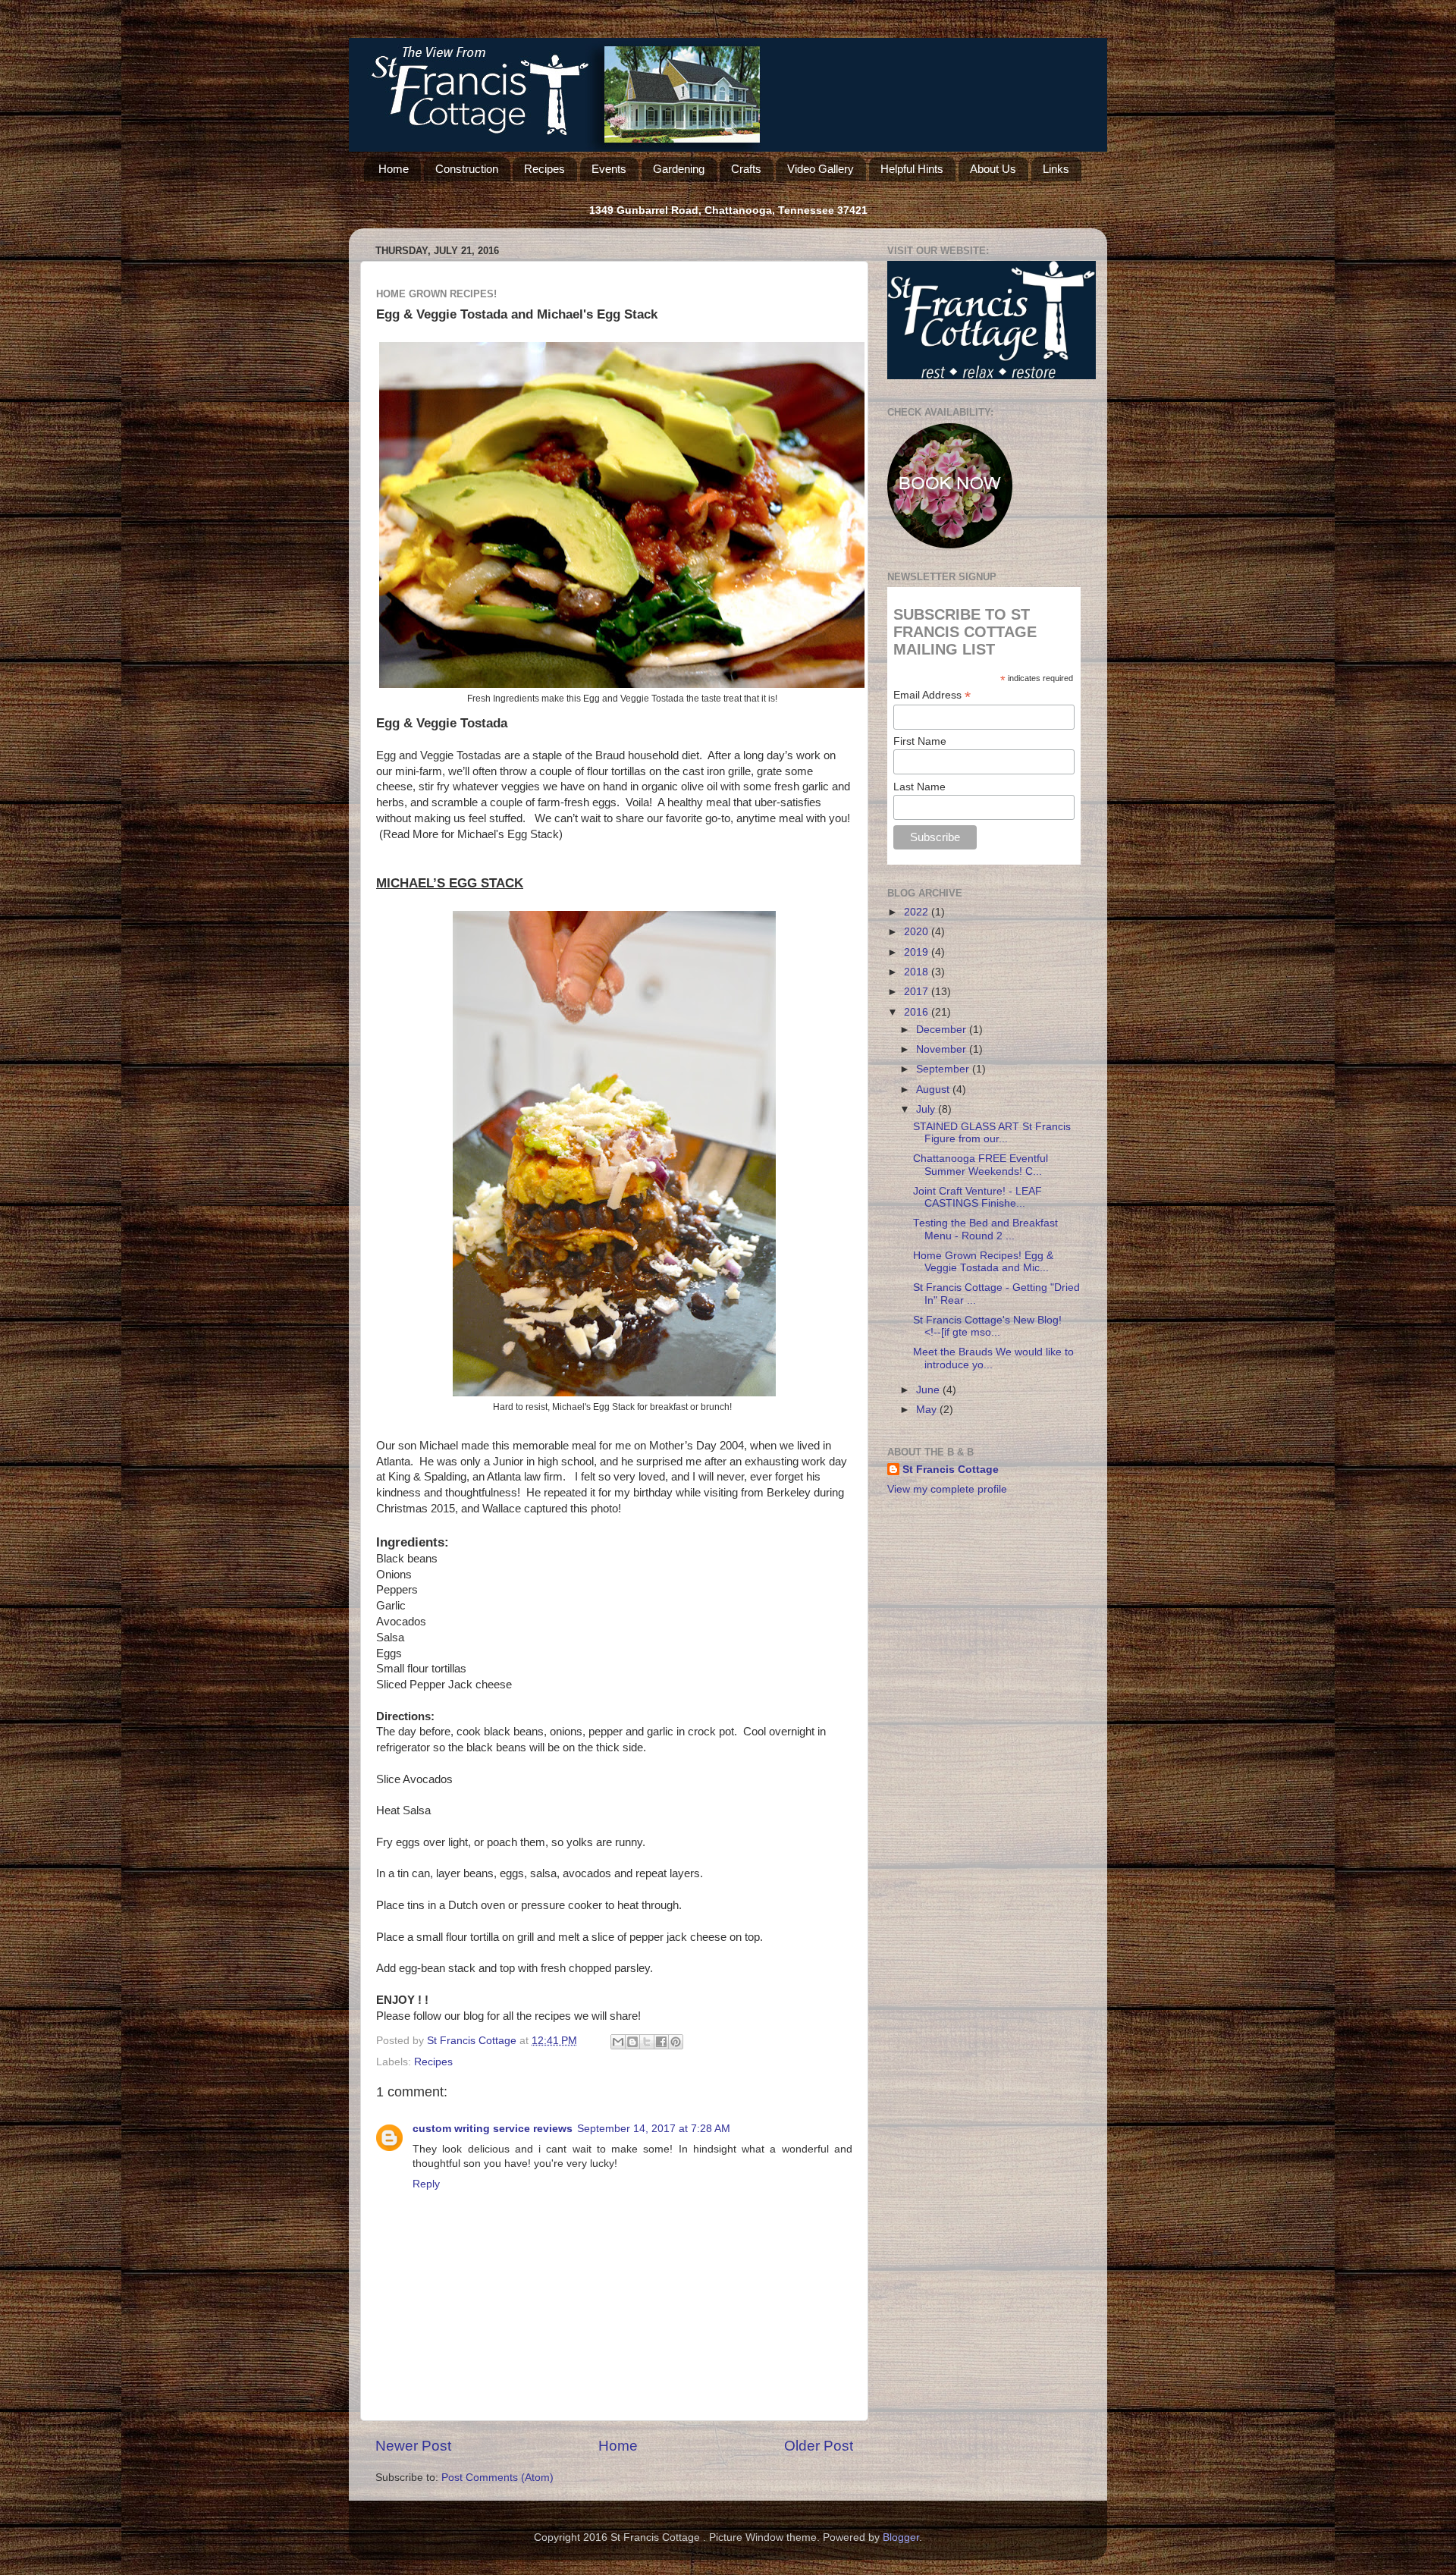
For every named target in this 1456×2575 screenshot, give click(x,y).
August (934, 1090)
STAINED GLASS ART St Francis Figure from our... (992, 1133)
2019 (918, 952)
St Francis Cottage (951, 1470)
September (944, 1069)
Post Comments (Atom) (497, 2478)
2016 (918, 1012)
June (929, 1390)
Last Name (919, 787)
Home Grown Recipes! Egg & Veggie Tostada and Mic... (983, 1262)
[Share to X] (647, 2042)
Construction (467, 169)
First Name (920, 741)
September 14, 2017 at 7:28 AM (654, 2129)
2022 (918, 912)
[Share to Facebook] (661, 2042)
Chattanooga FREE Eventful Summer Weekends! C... (981, 1165)
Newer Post (413, 2446)
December (943, 1030)
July (927, 1109)
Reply (426, 2184)
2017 (918, 992)
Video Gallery (821, 169)
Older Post (819, 2446)
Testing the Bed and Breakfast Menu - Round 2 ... (985, 1229)
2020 (918, 932)
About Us (993, 169)
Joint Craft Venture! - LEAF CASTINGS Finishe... (977, 1197)
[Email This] (618, 2042)
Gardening (679, 169)
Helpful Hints (912, 169)
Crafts (746, 169)
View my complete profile (947, 1489)
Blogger (901, 2537)
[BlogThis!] (632, 2042)
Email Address (932, 695)
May (928, 1410)
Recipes (544, 169)
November (943, 1049)
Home (394, 169)
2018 (918, 972)
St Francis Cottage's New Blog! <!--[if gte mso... (990, 1326)
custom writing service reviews (493, 2129)
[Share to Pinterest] (676, 2042)
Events (609, 169)
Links (1056, 169)
